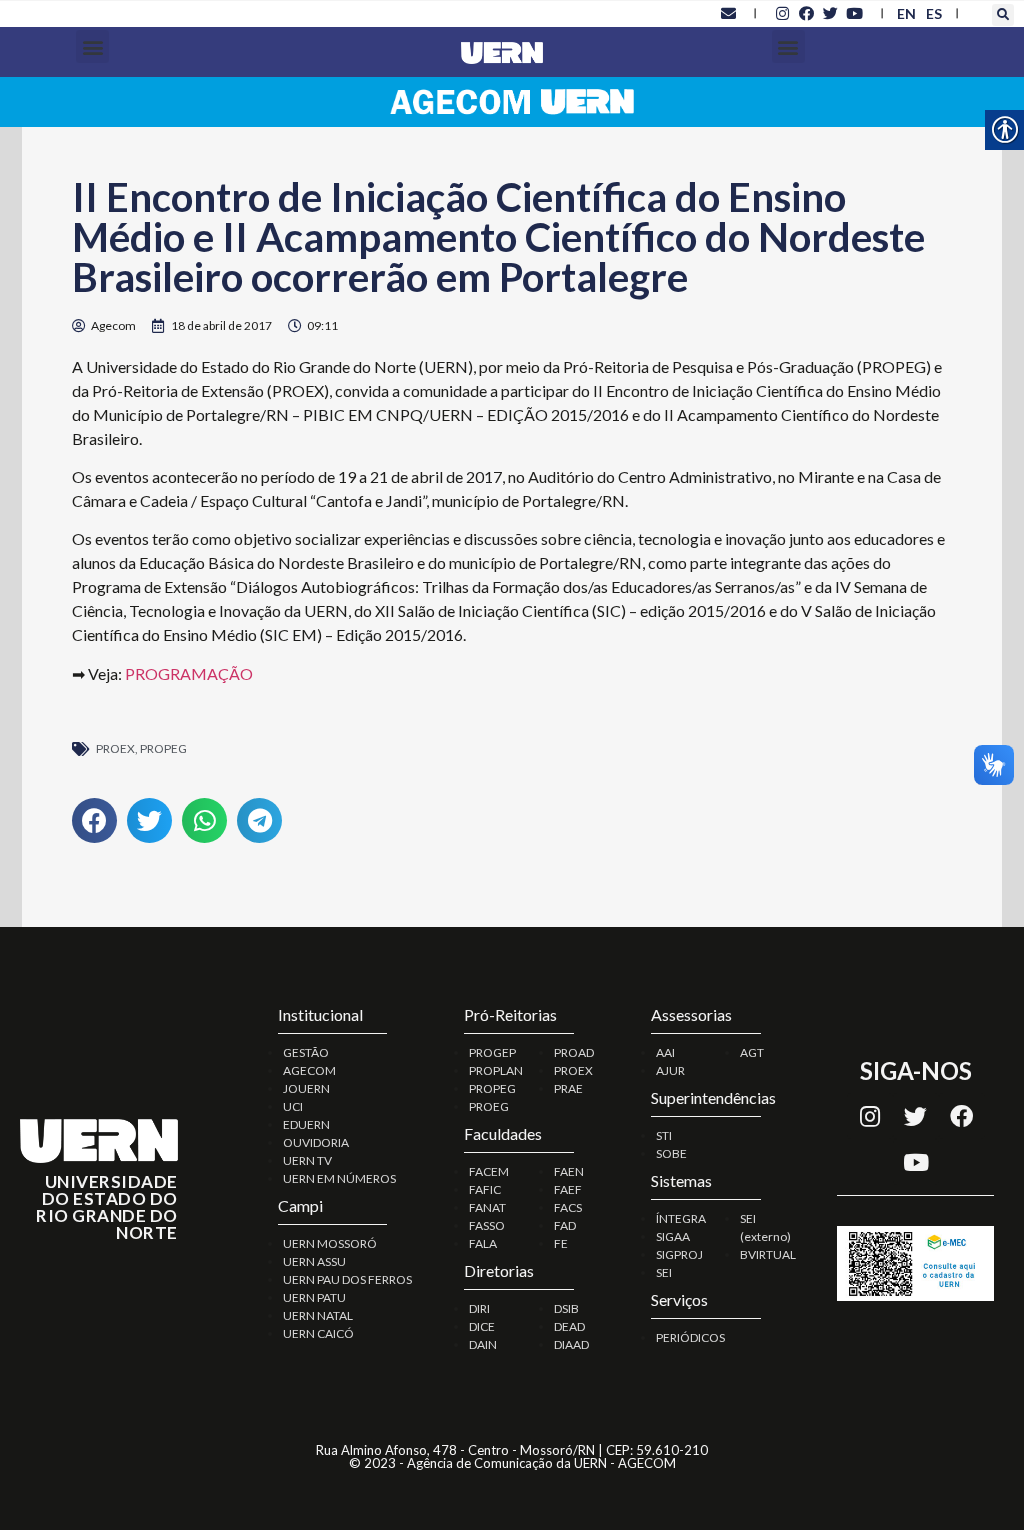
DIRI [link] (479, 1308)
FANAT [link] (487, 1207)
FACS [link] (568, 1207)
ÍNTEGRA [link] (681, 1218)
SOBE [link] (671, 1153)
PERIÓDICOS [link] (690, 1337)
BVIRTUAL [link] (768, 1254)
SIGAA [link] (673, 1236)
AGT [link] (752, 1052)
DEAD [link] (569, 1326)
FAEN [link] (569, 1171)
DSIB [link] (566, 1308)
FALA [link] (483, 1243)
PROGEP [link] (492, 1052)
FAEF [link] (568, 1189)
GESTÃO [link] (306, 1052)
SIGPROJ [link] (679, 1254)
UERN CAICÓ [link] (318, 1333)
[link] (728, 13)
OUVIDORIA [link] (316, 1142)
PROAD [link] (574, 1052)
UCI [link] (293, 1106)
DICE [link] (482, 1326)
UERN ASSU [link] (314, 1261)
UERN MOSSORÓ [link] (330, 1243)
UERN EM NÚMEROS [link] (339, 1178)
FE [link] (561, 1243)
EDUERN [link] (306, 1124)
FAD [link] (565, 1225)
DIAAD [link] (571, 1344)
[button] (1003, 15)
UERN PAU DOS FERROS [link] (347, 1279)
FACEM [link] (489, 1171)
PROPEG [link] (163, 748)
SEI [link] (664, 1272)
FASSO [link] (487, 1225)
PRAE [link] (568, 1088)
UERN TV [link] (307, 1160)
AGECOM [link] (309, 1070)
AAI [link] (665, 1052)
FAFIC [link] (485, 1189)
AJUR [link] (670, 1070)
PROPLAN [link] (496, 1070)
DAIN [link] (483, 1344)
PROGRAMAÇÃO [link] (189, 673)
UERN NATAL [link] (318, 1315)
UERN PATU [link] (314, 1297)
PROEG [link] (489, 1106)
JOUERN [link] (306, 1088)
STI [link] (664, 1135)
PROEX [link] (115, 748)
